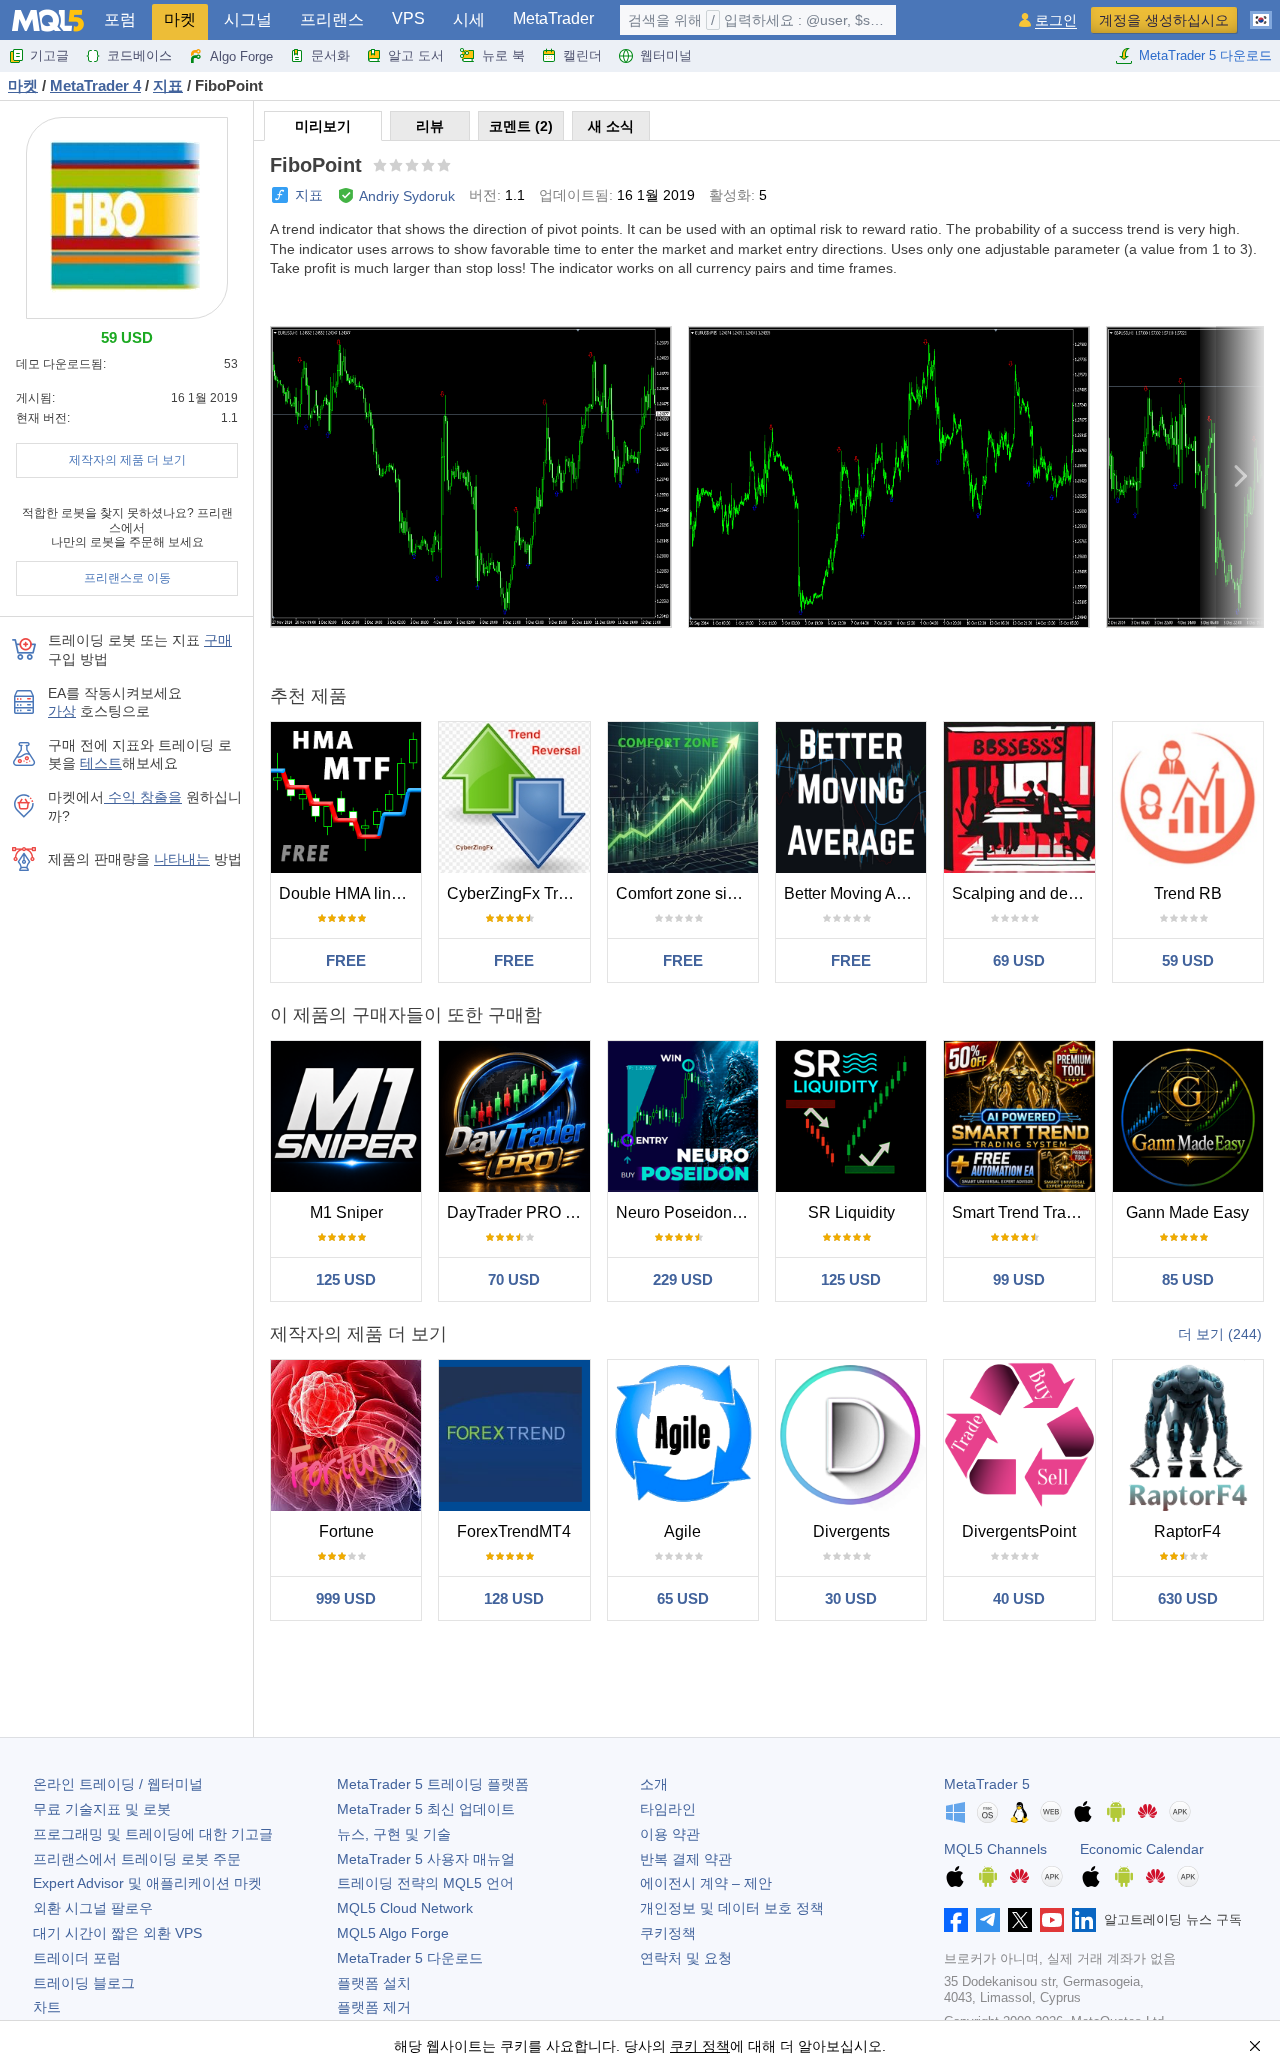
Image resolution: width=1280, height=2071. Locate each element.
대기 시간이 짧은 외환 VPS (117, 1933)
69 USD (1019, 960)
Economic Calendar (1142, 1849)
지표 (309, 195)
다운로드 (410, 1958)
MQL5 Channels (995, 1849)
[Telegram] (988, 1920)
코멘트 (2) (521, 126)
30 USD (851, 1598)
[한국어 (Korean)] (1261, 12)
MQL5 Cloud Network (405, 1908)
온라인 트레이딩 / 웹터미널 (118, 1784)
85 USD (1188, 1279)
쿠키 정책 (700, 2046)
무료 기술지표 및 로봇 (102, 1809)
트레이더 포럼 (77, 1958)
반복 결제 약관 (686, 1859)
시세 (469, 19)
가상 (62, 711)
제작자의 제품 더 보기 (127, 460)
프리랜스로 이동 (127, 578)
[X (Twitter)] (1020, 1920)
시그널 (248, 19)
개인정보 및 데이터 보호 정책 (732, 1908)
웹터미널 (666, 55)
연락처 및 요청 (686, 1958)
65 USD (683, 1598)
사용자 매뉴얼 (426, 1859)
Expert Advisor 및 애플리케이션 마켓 (147, 1883)
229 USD (683, 1279)
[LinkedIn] (1084, 1920)
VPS (408, 18)
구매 (218, 640)
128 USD (514, 1598)
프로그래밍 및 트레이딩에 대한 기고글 (153, 1834)
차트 (47, 2007)
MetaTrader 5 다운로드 (1205, 55)
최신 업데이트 (426, 1809)
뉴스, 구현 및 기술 (394, 1834)
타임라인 (668, 1809)
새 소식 (611, 126)
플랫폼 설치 (374, 1983)
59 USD (1188, 960)
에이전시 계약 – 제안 (706, 1883)
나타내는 (182, 859)
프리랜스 (332, 19)
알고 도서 (416, 55)
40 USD (1019, 1598)
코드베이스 (139, 55)
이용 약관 (670, 1834)
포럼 (120, 19)
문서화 (330, 55)
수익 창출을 (143, 797)
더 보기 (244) (1220, 1334)
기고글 (49, 55)
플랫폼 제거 (374, 2007)
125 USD (346, 1279)
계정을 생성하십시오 (1164, 20)
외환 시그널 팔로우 (93, 1908)
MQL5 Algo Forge (393, 1933)
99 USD (1019, 1279)
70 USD (514, 1279)
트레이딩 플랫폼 (433, 1784)
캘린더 (582, 55)
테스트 (101, 763)
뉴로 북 (503, 55)
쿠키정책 (668, 1933)
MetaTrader (553, 18)
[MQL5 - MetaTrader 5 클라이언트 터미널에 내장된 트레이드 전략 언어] (48, 20)
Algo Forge (241, 56)
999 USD (346, 1598)
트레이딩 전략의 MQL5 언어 (425, 1883)
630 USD (1188, 1598)
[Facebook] (956, 1920)
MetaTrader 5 (987, 1784)
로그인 (1056, 20)
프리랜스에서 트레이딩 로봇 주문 (137, 1859)
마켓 (180, 19)
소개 (654, 1784)
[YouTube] (1052, 1920)
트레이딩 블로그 (84, 1983)
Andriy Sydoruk (407, 196)
